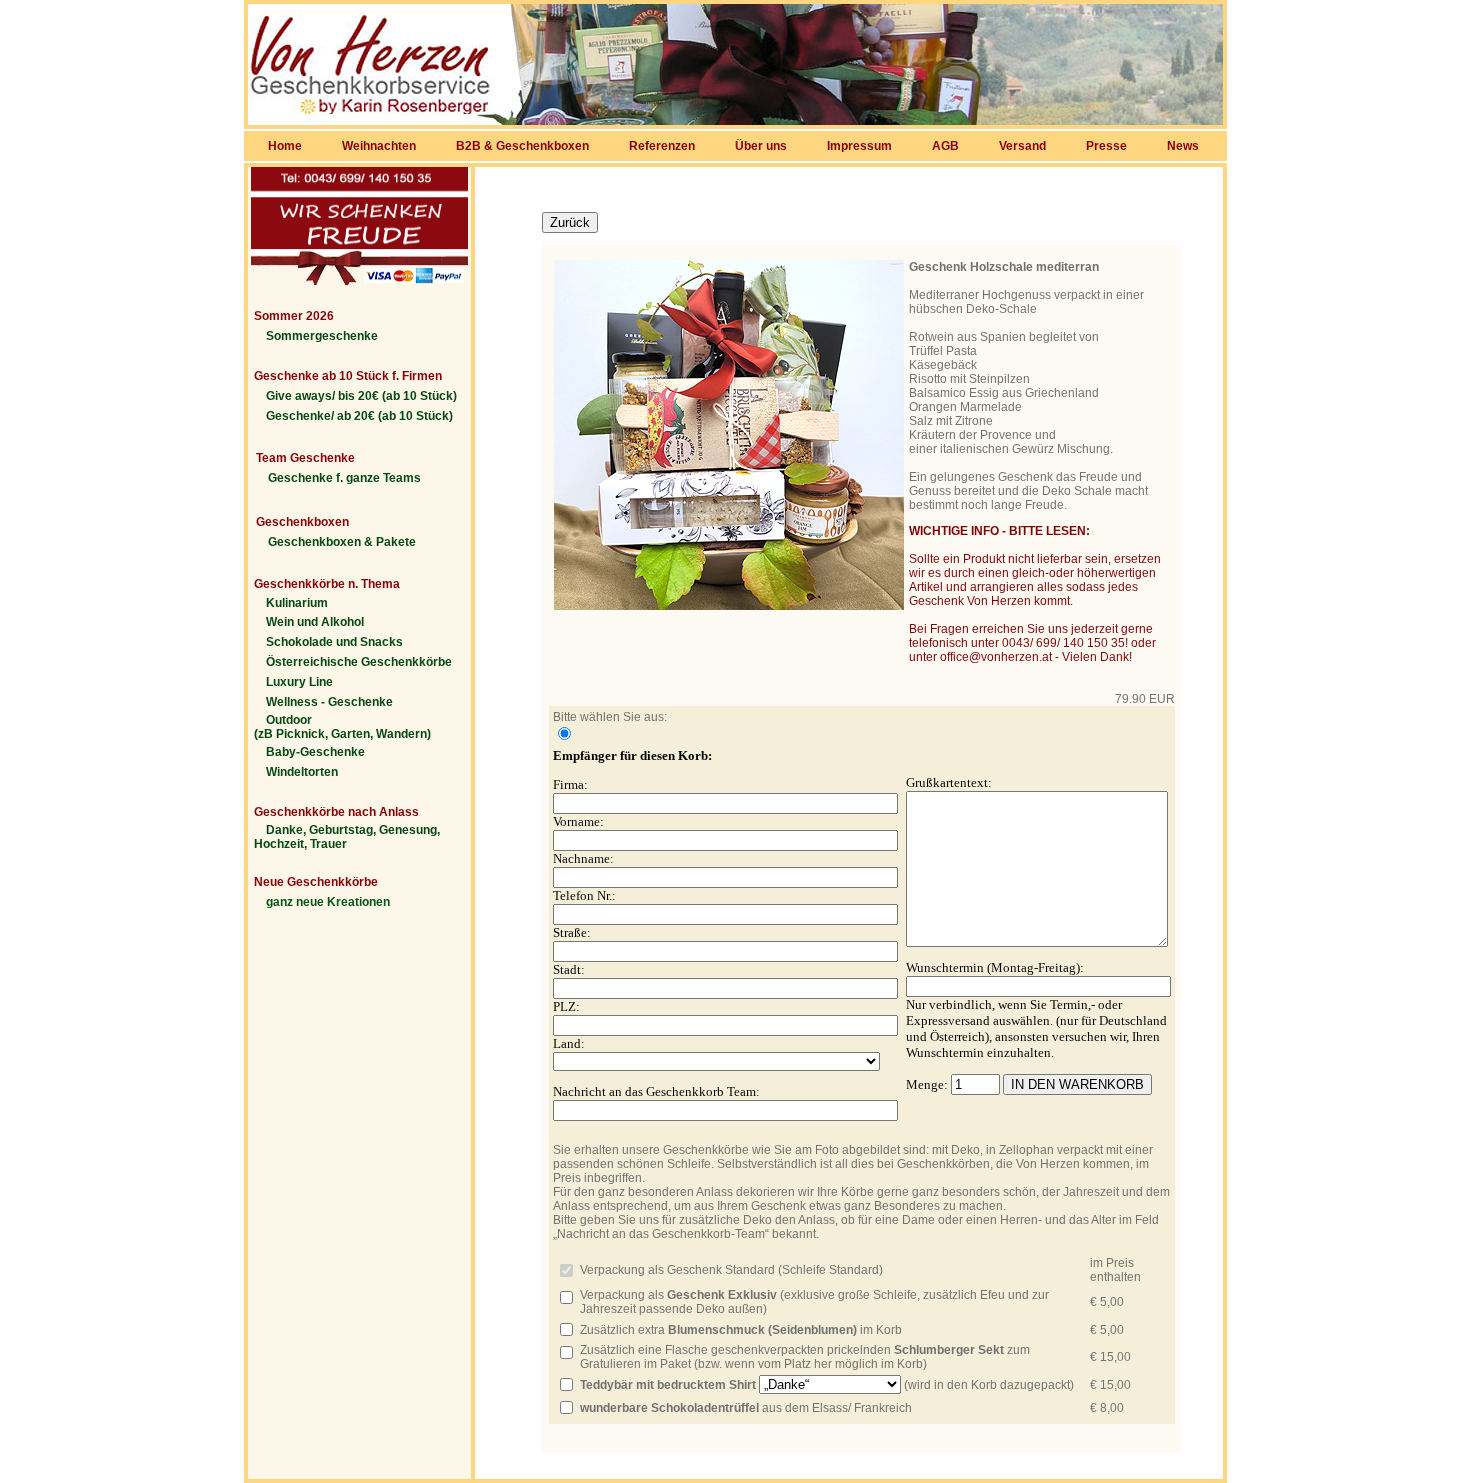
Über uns (761, 146)
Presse (1106, 146)
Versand (1022, 146)
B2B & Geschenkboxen (522, 146)
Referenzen (662, 146)
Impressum (859, 146)
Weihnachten (379, 146)
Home (285, 146)
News (1183, 146)
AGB (945, 146)
